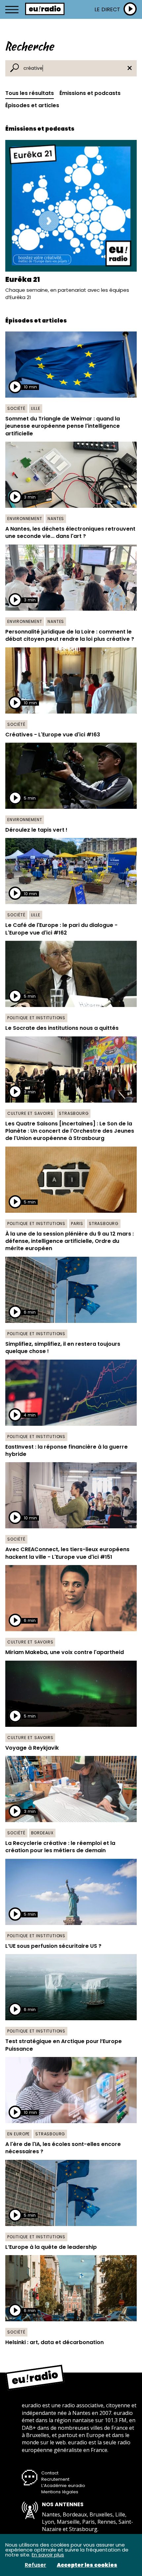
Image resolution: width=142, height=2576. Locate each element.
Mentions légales (60, 2492)
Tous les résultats (30, 93)
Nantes (56, 519)
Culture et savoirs (30, 1113)
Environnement (25, 519)
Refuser (35, 2565)
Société (16, 408)
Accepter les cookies (87, 2565)
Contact (50, 2473)
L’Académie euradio (63, 2486)
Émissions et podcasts (90, 93)
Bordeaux (42, 1833)
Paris (77, 1223)
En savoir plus (48, 2555)
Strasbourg (74, 1113)
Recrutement (55, 2479)
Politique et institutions (36, 1018)
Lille (36, 408)
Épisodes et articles (32, 105)
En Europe (18, 2134)
